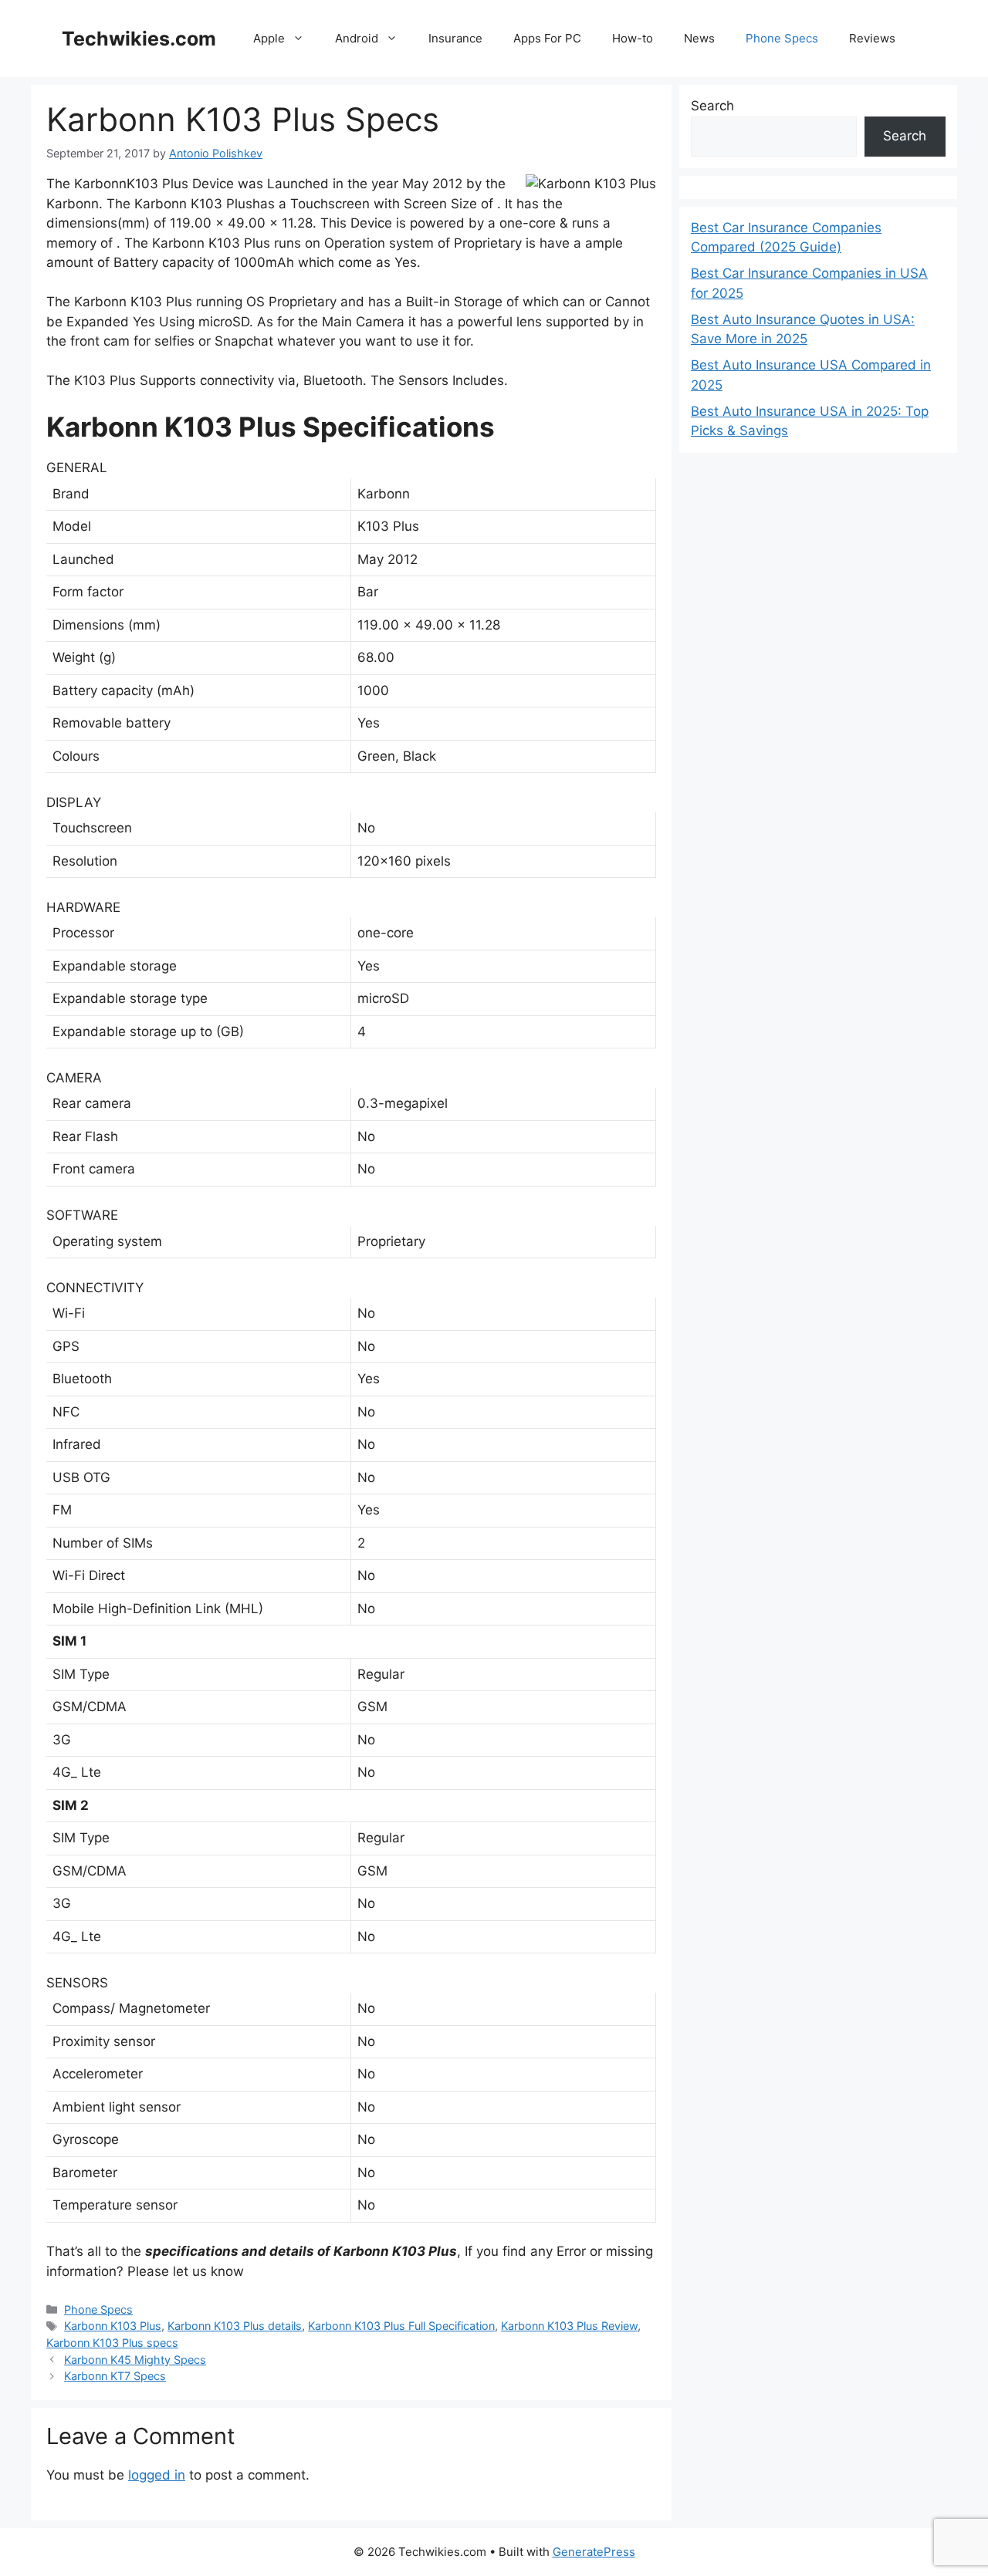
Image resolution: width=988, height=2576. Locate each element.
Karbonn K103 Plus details (235, 2326)
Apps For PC (547, 38)
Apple (269, 38)
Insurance (455, 38)
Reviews (872, 38)
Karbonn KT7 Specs (115, 2376)
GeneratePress (594, 2552)
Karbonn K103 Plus (113, 2326)
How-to (633, 38)
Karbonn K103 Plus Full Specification (401, 2326)
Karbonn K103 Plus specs (112, 2343)
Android (357, 38)
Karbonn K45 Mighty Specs (135, 2360)
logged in (157, 2475)
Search (712, 106)
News (699, 38)
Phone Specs (782, 38)
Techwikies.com (139, 39)
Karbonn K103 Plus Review (569, 2326)
